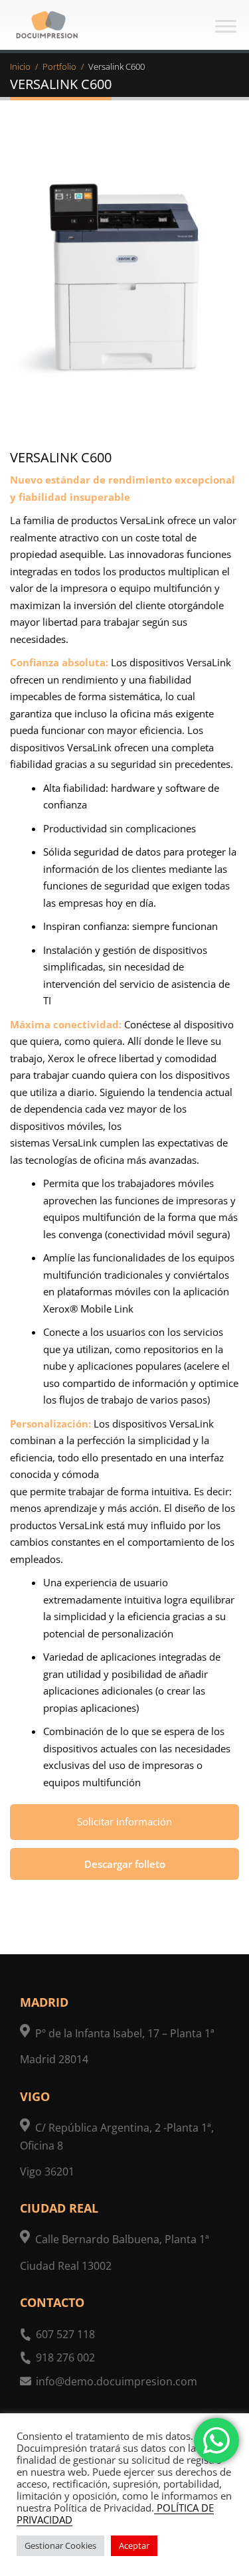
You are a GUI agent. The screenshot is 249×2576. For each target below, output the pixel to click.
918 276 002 (65, 2357)
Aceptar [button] (134, 2545)
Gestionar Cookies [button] (60, 2545)
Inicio (20, 66)
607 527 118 (65, 2334)
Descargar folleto (125, 1864)
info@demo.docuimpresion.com (117, 2381)
